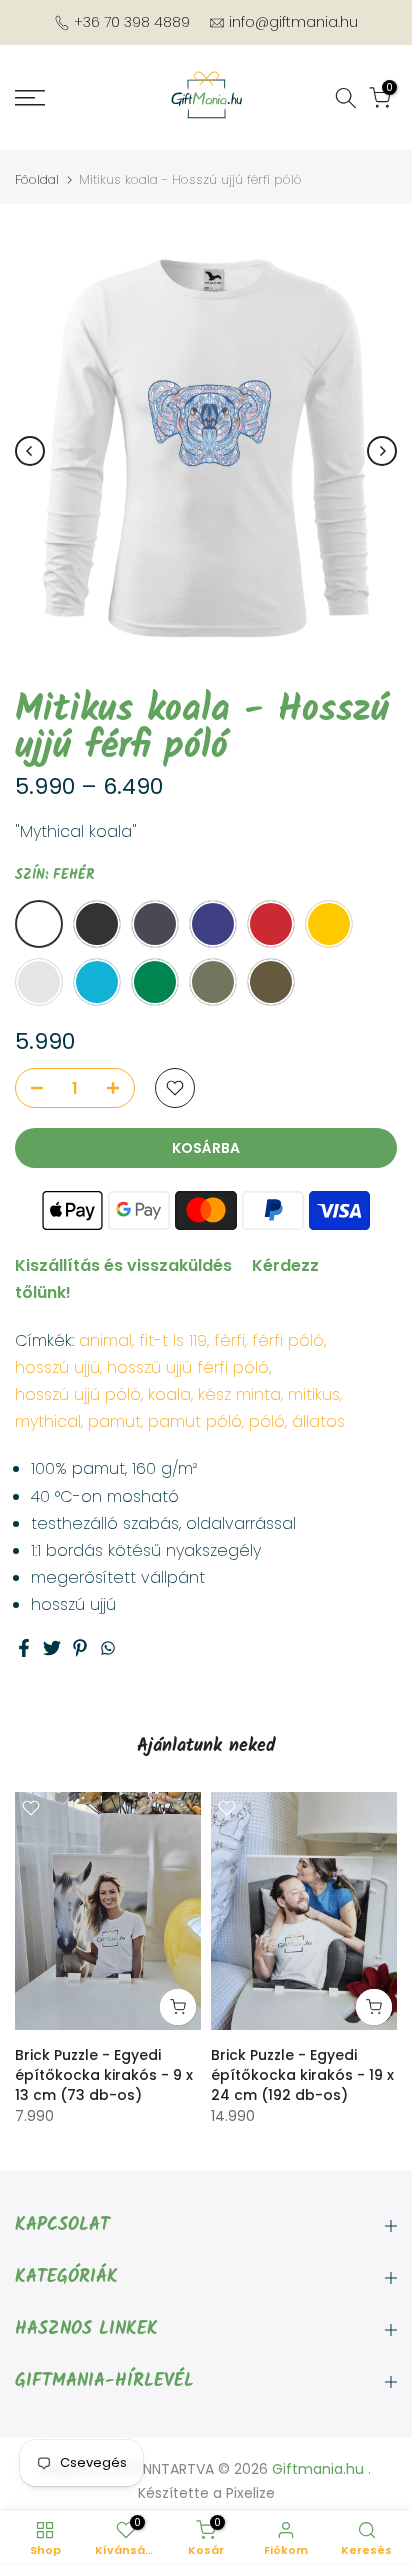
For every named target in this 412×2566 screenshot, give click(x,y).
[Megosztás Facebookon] (24, 1648)
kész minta (239, 1394)
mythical (48, 1421)
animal (105, 1340)
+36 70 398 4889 (132, 22)
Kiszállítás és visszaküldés (123, 1265)
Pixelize (250, 2493)
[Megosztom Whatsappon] (108, 1648)
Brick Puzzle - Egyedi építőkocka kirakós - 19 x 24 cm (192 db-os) (302, 2074)
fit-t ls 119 (173, 1340)
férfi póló (288, 1340)
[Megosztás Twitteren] (52, 1648)
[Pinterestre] (80, 1648)
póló (267, 1421)
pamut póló (195, 1421)
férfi (229, 1340)
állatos (318, 1421)
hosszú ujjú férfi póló (188, 1367)
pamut (114, 1421)
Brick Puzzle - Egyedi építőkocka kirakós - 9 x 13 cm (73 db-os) (104, 2074)
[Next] (382, 451)
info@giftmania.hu (293, 22)
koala (169, 1394)
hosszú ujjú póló (78, 1394)
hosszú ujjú (57, 1367)
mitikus (314, 1394)
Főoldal (37, 179)
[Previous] (30, 451)
